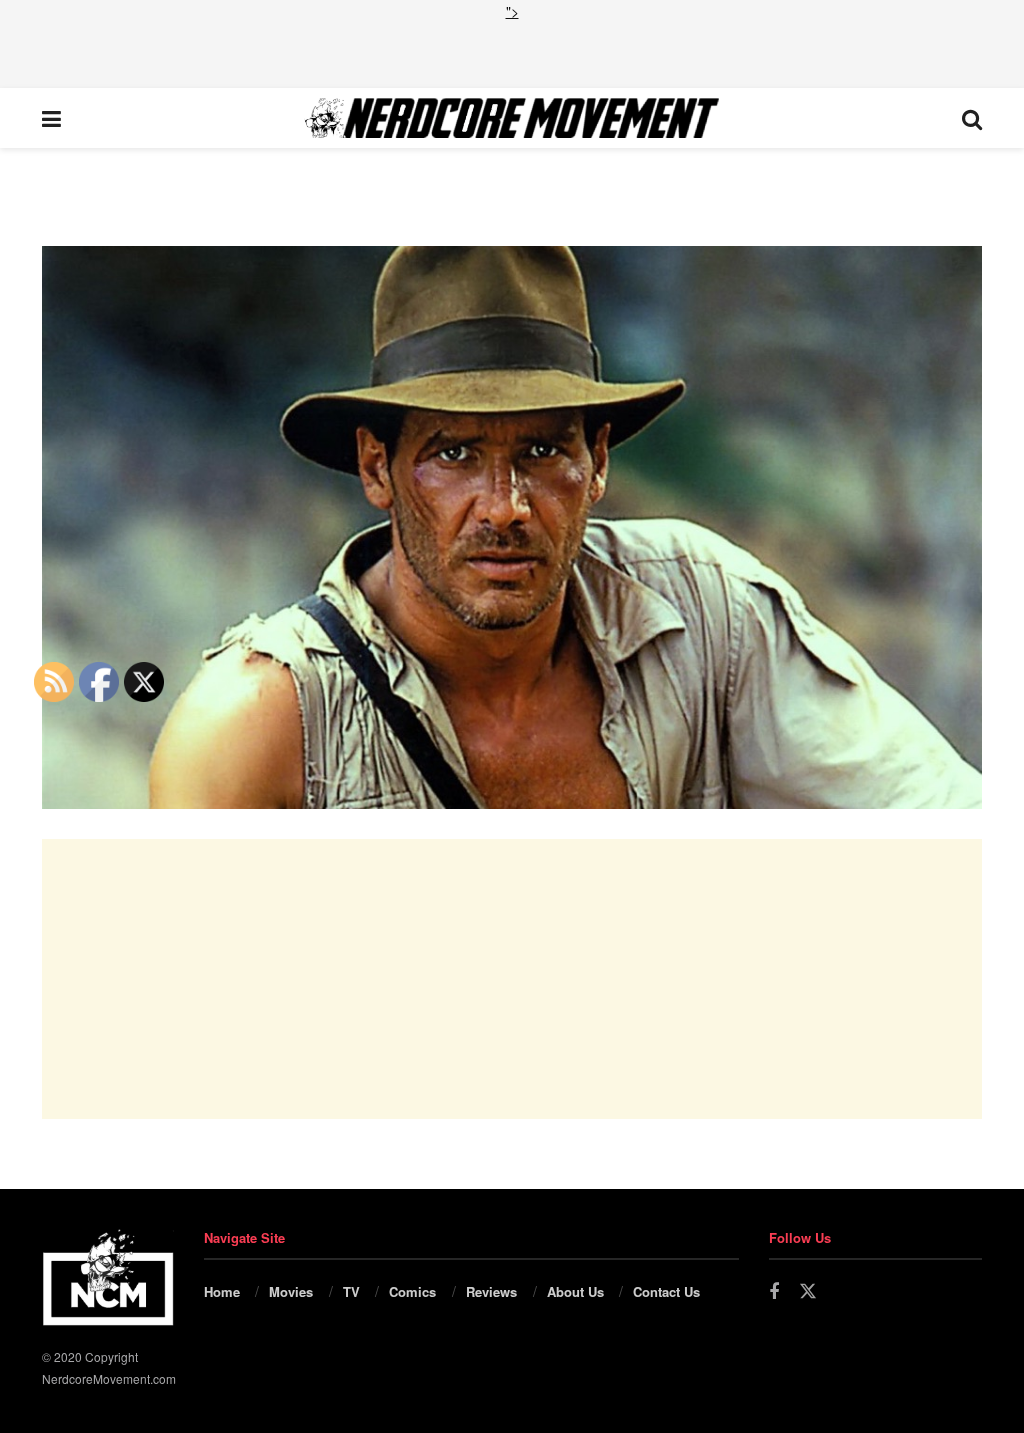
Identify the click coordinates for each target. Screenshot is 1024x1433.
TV (351, 1291)
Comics (412, 1291)
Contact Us (666, 1291)
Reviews (491, 1291)
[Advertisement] (512, 52)
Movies (291, 1291)
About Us (575, 1291)
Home (222, 1291)
